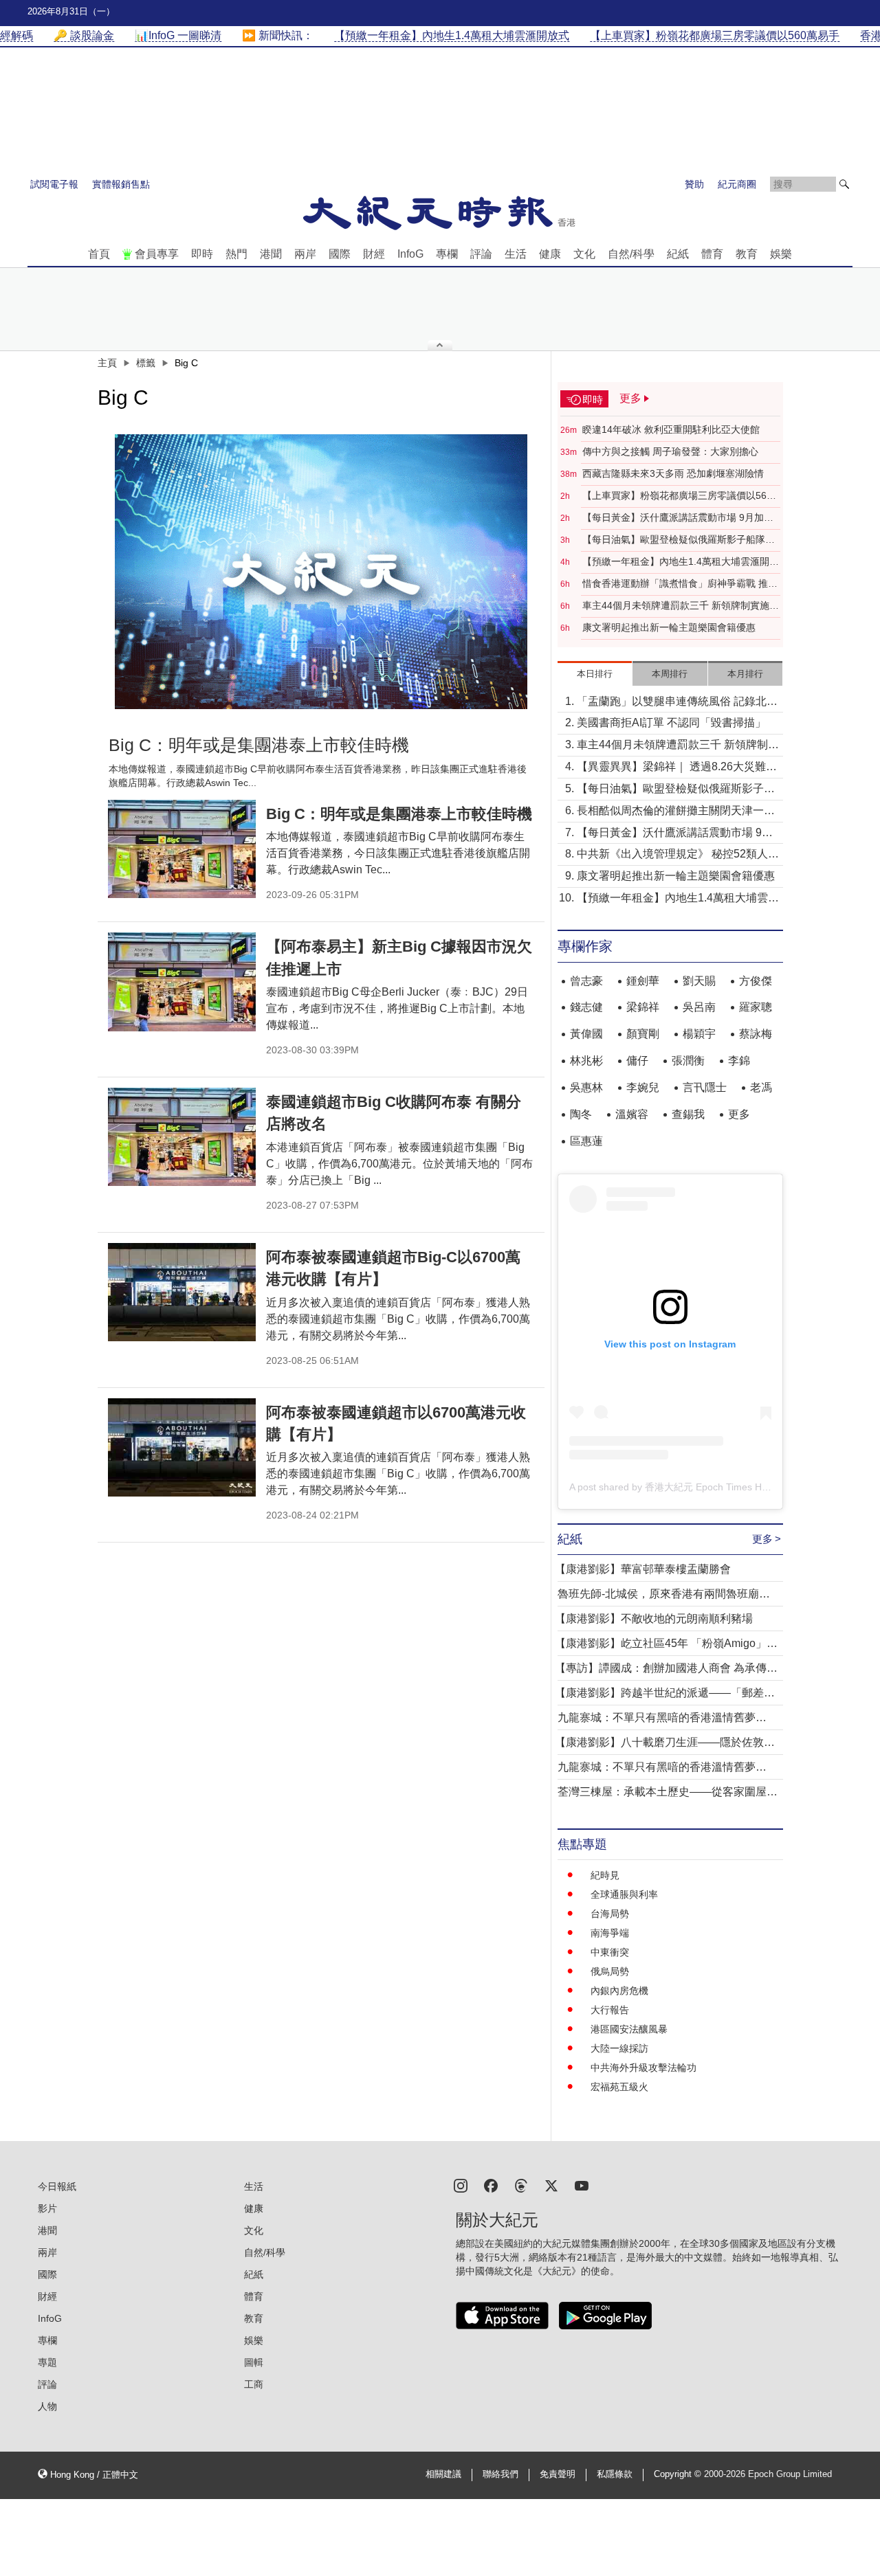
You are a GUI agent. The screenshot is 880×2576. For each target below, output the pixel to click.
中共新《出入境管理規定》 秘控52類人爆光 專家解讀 (678, 855)
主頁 (107, 363)
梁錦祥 (643, 1007)
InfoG (410, 254)
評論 (481, 254)
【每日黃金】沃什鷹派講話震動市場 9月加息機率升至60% (678, 518)
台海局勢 (610, 1914)
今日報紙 (57, 2186)
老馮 (761, 1087)
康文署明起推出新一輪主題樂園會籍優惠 (669, 627)
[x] (551, 2185)
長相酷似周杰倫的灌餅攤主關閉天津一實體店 (676, 812)
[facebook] (491, 2185)
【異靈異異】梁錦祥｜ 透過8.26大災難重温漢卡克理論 (677, 768)
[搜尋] (844, 184)
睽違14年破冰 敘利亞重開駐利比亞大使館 (671, 429)
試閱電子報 (54, 184)
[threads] (521, 2185)
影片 (47, 2208)
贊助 (694, 184)
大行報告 (610, 2010)
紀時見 (605, 1875)
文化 (584, 254)
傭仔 (637, 1061)
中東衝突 (610, 1952)
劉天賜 (699, 981)
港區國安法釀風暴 (629, 2029)
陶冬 (581, 1114)
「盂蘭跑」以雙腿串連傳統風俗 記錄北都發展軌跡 (677, 703)
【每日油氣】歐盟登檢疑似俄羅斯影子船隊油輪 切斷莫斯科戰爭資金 (679, 540)
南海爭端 (610, 1933)
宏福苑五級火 (619, 2087)
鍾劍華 (643, 981)
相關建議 (443, 2474)
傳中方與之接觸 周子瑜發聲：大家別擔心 (670, 451)
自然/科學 (631, 254)
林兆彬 (586, 1061)
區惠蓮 (586, 1141)
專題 (47, 2362)
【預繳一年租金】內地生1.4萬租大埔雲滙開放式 (681, 562)
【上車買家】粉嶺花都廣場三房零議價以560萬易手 (677, 496)
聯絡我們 (500, 2474)
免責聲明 (558, 2474)
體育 (712, 254)
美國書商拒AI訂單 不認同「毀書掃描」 (671, 723)
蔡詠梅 (756, 1034)
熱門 (236, 254)
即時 (202, 254)
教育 (747, 254)
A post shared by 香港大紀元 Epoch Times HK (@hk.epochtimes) (710, 1487)
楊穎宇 (699, 1034)
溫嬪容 (632, 1114)
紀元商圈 (737, 184)
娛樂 (781, 254)
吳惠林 (586, 1087)
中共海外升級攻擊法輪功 (643, 2068)
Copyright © (679, 2474)
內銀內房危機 (619, 1991)
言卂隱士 (705, 1087)
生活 (516, 254)
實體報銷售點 (121, 184)
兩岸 (305, 254)
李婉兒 (643, 1087)
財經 (374, 254)
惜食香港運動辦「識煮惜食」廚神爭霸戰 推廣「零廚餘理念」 (680, 584)
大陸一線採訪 (619, 2048)
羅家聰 (756, 1007)
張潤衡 (688, 1061)
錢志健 (586, 1007)
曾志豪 (586, 981)
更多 (739, 1114)
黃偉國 (586, 1034)
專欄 (447, 254)
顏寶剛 (643, 1034)
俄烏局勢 (610, 1971)
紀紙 (678, 254)
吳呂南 (699, 1007)
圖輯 (254, 2362)
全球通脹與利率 (624, 1894)
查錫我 (688, 1114)
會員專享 (157, 254)
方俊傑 (756, 981)
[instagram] (461, 2185)
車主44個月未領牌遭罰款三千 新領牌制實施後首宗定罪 (681, 606)
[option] (321, 572)
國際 (340, 254)
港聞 (271, 254)
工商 (254, 2384)
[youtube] (582, 2185)
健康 (550, 254)
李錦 (739, 1061)
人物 (47, 2406)
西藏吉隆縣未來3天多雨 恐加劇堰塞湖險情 (673, 473)
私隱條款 (615, 2474)
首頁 (99, 254)
